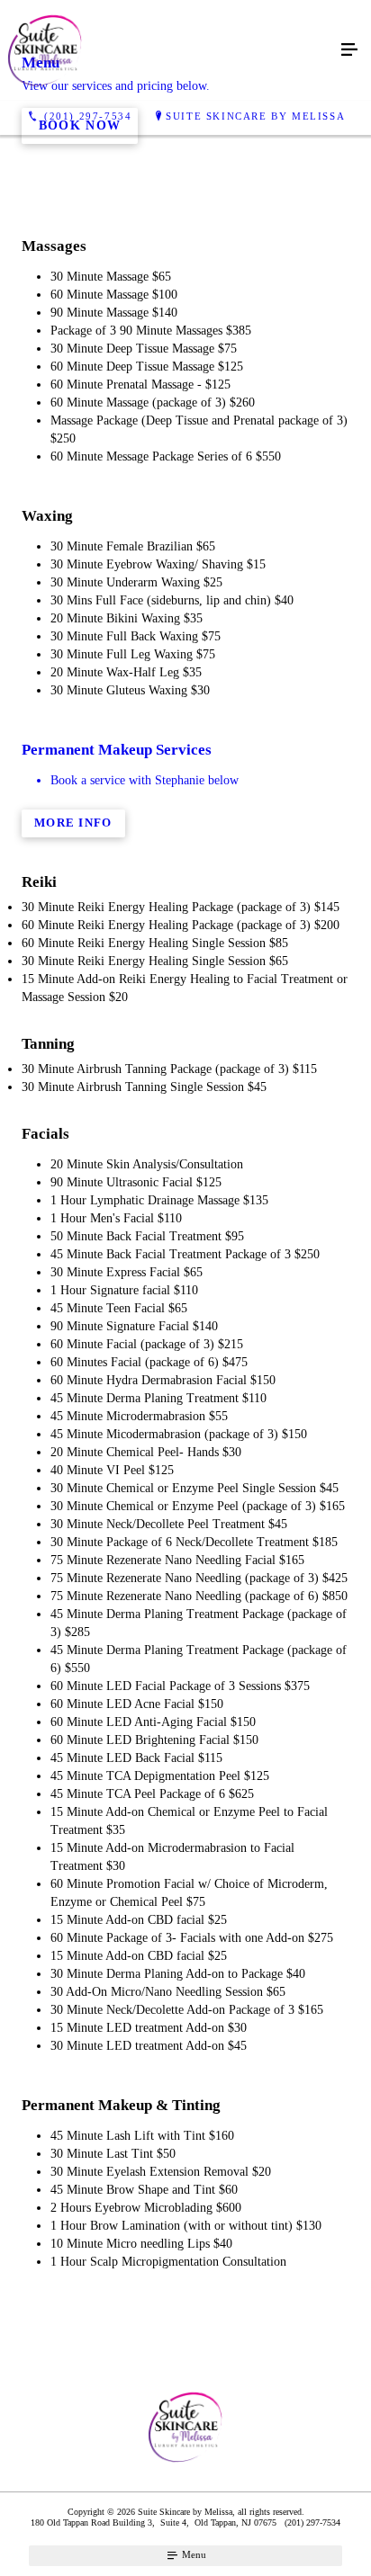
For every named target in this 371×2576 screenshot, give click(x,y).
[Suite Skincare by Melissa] (167, 50)
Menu (193, 2554)
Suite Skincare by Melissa (255, 116)
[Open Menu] (349, 50)
